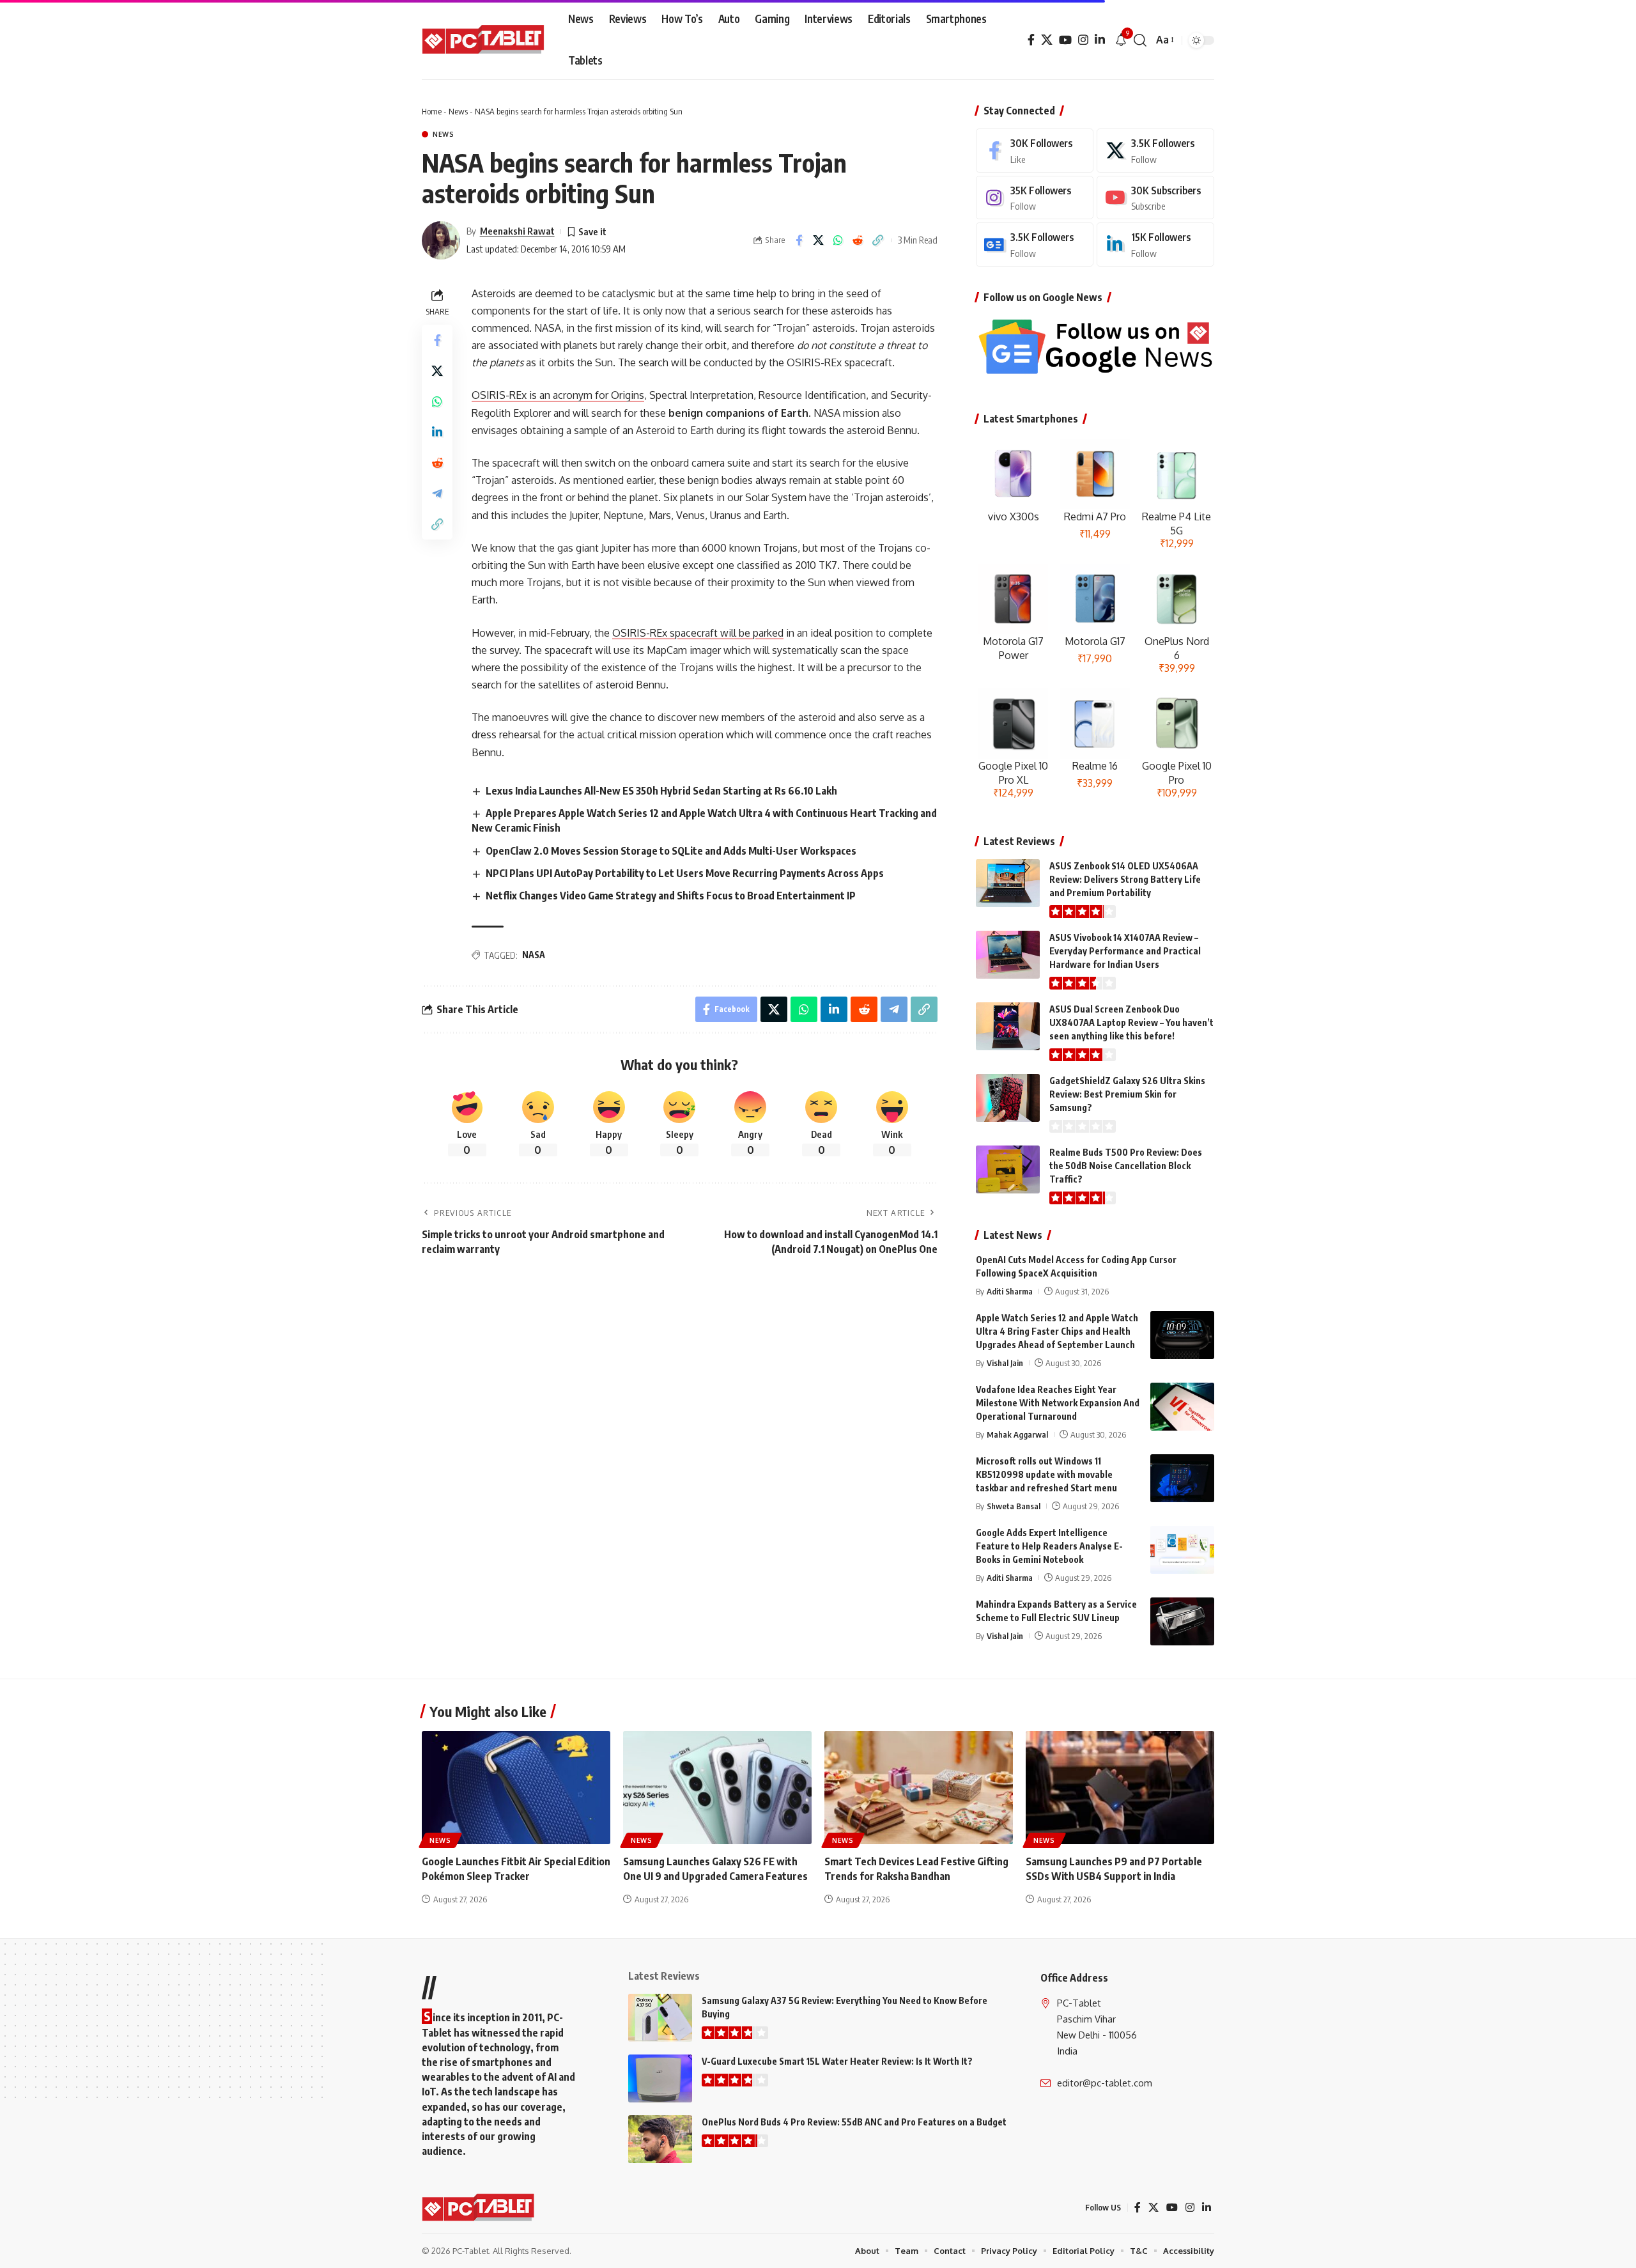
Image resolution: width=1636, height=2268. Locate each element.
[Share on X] (819, 240)
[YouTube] (1065, 40)
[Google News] (1035, 245)
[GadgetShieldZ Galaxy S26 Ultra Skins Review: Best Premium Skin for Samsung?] (1008, 1098)
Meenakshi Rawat (517, 231)
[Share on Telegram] (437, 493)
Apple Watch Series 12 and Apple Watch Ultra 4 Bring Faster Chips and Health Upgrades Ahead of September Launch (1057, 1331)
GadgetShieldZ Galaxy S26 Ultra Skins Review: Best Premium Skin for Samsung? (1127, 1094)
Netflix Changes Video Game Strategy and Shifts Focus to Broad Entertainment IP (671, 896)
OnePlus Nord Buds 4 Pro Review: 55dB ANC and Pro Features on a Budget (854, 2122)
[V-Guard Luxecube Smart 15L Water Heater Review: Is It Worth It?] (660, 2078)
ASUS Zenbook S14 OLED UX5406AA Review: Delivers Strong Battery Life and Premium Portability (1125, 879)
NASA (534, 955)
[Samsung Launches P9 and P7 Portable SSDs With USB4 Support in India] (1120, 1788)
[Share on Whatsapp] (838, 240)
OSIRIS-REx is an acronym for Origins (558, 395)
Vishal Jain (1005, 1363)
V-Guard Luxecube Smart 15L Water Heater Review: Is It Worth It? (837, 2061)
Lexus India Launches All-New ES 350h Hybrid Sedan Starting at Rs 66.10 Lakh (661, 791)
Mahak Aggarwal (1017, 1434)
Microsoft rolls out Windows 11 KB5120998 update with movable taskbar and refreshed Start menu (1046, 1474)
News (458, 111)
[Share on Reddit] (858, 240)
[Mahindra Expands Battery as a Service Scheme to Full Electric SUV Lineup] (1182, 1621)
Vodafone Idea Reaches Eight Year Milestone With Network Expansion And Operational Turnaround (1058, 1403)
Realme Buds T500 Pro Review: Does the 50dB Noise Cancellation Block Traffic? (1126, 1166)
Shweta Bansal (1014, 1506)
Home (432, 111)
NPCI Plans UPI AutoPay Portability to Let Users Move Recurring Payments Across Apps (685, 873)
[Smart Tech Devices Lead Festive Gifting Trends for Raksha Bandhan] (919, 1788)
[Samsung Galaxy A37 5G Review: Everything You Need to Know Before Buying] (660, 2018)
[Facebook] (1031, 40)
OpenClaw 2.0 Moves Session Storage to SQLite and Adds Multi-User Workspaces (671, 851)
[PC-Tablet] (485, 40)
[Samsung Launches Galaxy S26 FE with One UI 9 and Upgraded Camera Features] (717, 1788)
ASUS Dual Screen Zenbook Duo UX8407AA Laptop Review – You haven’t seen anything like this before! (1131, 1022)
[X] (1047, 40)
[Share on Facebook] (799, 240)
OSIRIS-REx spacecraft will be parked (698, 633)
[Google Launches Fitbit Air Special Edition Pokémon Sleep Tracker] (516, 1788)
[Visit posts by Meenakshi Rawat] (441, 240)
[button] (1140, 40)
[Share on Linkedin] (437, 432)
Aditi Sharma (1010, 1291)
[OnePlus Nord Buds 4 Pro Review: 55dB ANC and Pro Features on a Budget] (660, 2139)
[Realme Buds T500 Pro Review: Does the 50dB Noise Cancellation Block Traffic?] (1008, 1169)
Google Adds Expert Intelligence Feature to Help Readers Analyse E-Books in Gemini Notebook (1049, 1546)
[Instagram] (1083, 40)
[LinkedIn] (1100, 40)
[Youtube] (1155, 198)
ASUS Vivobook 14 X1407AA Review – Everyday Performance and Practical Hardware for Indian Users (1125, 951)
